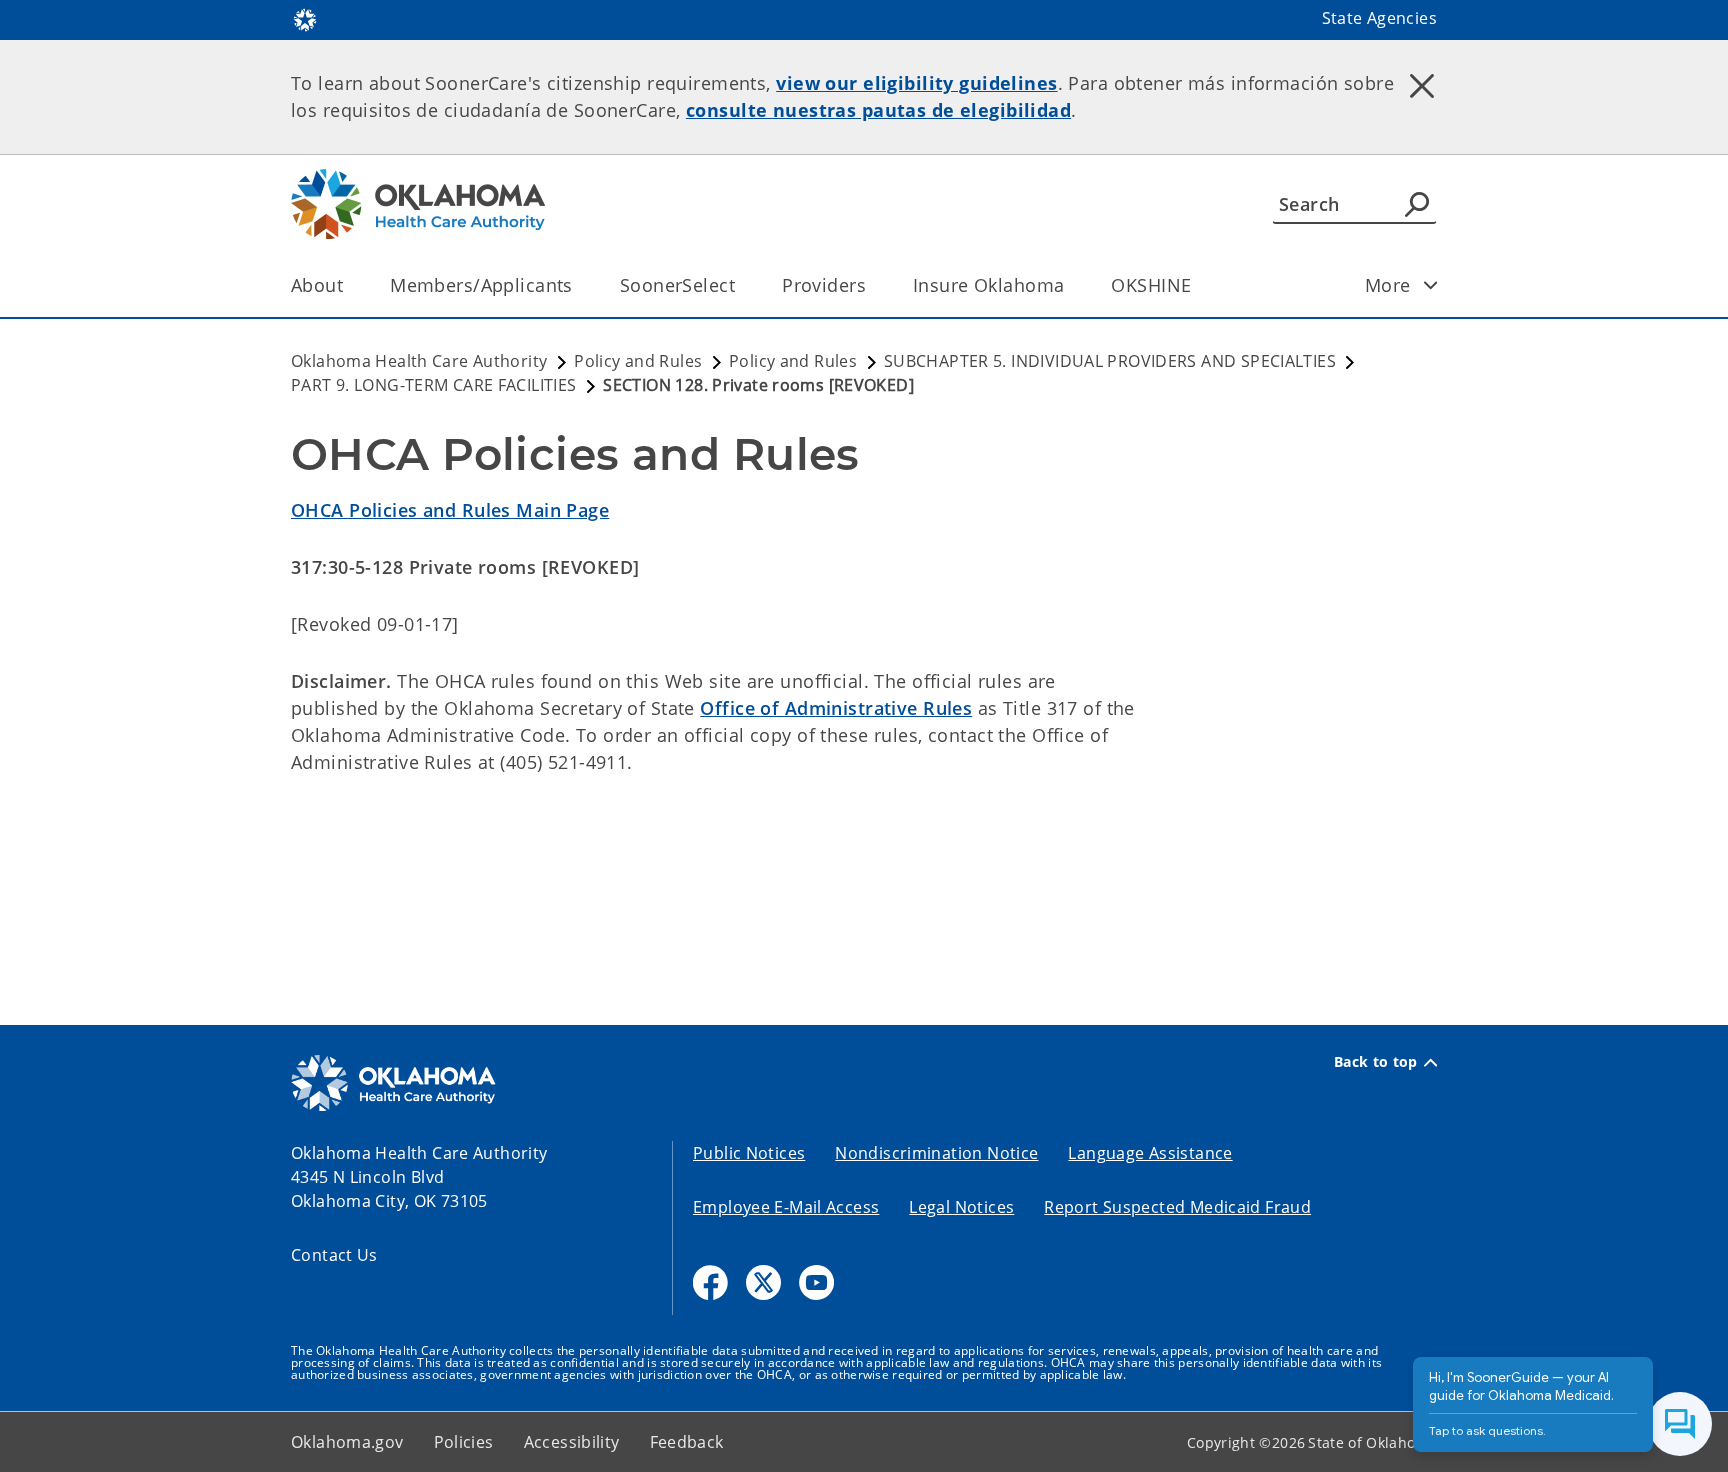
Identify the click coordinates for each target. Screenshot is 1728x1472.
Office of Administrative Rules (836, 708)
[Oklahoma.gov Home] (305, 18)
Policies (464, 1442)
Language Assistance (1150, 1153)
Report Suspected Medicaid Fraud (1177, 1207)
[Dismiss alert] (1422, 85)
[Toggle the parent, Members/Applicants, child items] (579, 285)
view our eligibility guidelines (916, 83)
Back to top (1376, 1062)
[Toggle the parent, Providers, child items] (872, 285)
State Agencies (1379, 18)
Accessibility (572, 1442)
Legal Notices (961, 1207)
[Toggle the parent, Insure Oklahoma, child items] (1070, 285)
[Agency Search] (1417, 204)
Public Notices (749, 1153)
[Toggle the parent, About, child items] (349, 285)
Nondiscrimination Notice (936, 1153)
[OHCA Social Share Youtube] (816, 1282)
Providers (824, 285)
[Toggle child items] (1431, 285)
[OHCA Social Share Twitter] (763, 1282)
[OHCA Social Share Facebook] (710, 1282)
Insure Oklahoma (988, 285)
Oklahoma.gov (347, 1442)
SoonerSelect (677, 285)
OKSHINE (1151, 285)
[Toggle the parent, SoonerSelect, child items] (741, 285)
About (317, 285)
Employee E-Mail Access (786, 1207)
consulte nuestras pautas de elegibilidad (878, 110)
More (1388, 285)
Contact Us (334, 1255)
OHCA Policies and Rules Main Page (450, 510)
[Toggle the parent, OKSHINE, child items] (1197, 285)
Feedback (687, 1442)
